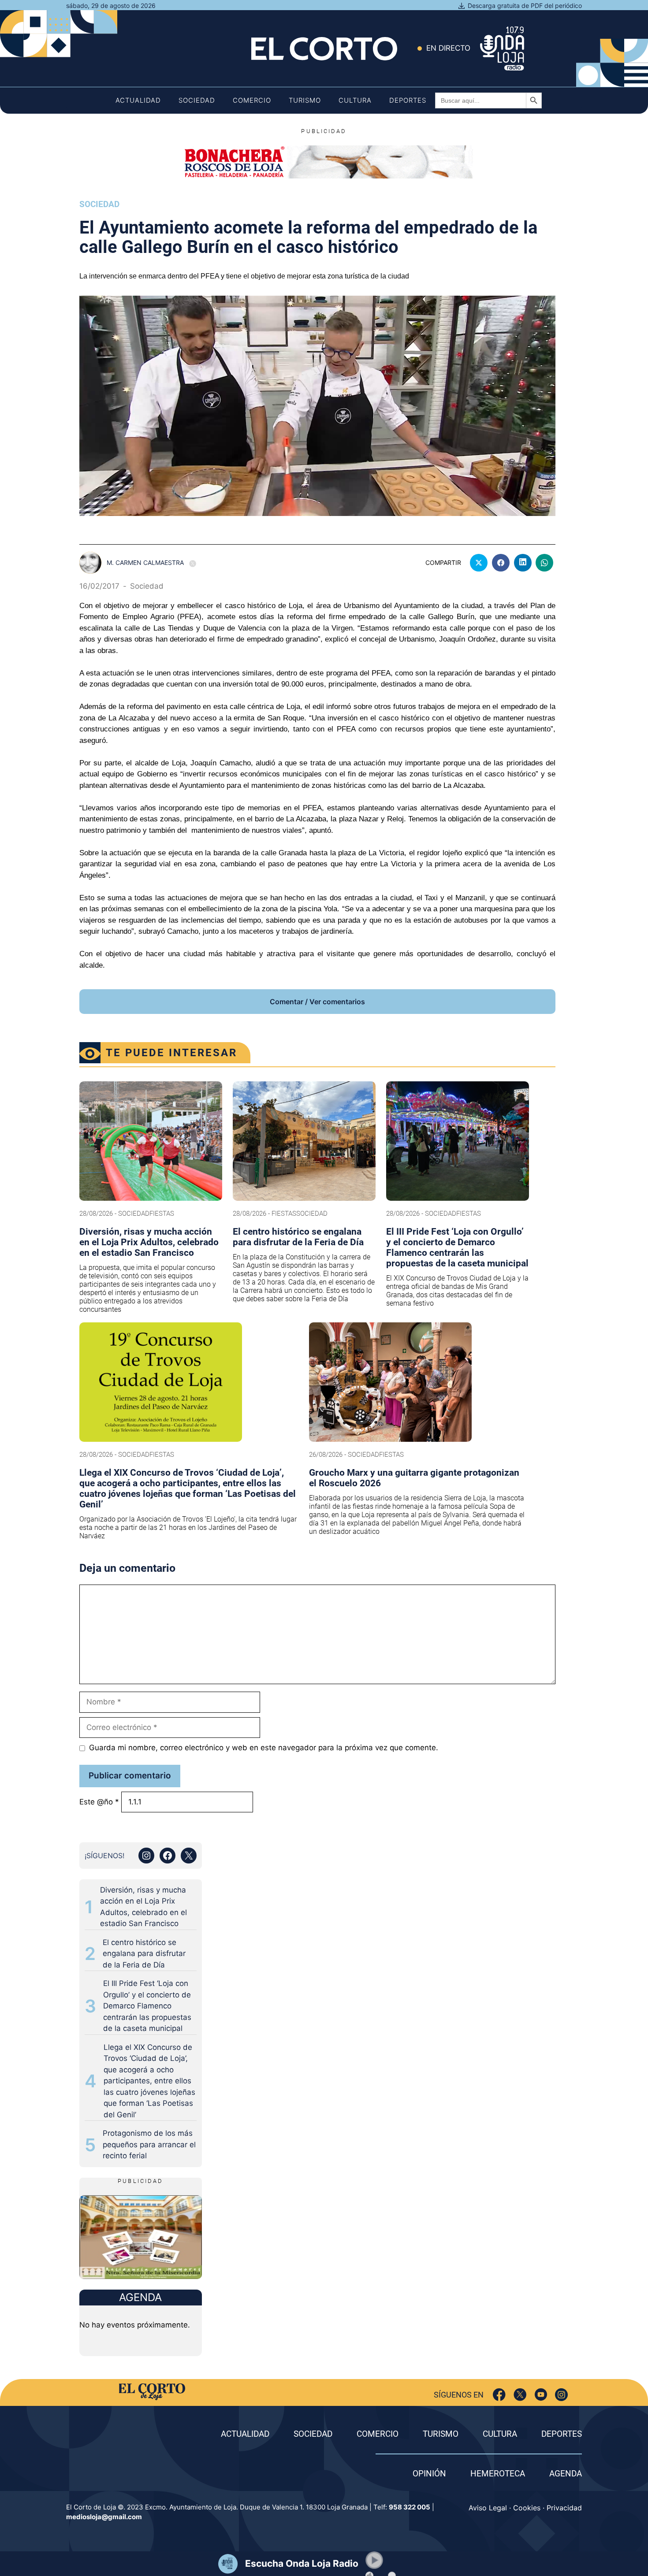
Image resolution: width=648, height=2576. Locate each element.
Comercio (252, 100)
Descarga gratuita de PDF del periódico (525, 6)
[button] (374, 2560)
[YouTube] (541, 2395)
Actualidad (138, 100)
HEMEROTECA (498, 2474)
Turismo (305, 100)
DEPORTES (562, 2434)
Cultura (355, 100)
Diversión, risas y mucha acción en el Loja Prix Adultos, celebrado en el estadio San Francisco (143, 1907)
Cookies (527, 2508)
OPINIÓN (429, 2474)
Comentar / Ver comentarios (317, 1002)
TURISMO (441, 2434)
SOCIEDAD (313, 2434)
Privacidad (564, 2508)
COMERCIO (378, 2434)
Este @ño (99, 1802)
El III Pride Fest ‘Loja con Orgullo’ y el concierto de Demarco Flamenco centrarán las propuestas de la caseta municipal (147, 2006)
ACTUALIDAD (245, 2434)
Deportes (408, 100)
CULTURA (500, 2434)
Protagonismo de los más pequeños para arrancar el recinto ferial (149, 2144)
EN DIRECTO (448, 48)
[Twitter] (520, 2395)
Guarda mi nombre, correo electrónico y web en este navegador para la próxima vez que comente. (264, 1748)
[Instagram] (561, 2395)
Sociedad (197, 100)
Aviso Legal (488, 2508)
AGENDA (566, 2474)
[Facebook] (499, 2395)
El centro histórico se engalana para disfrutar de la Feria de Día (144, 1954)
